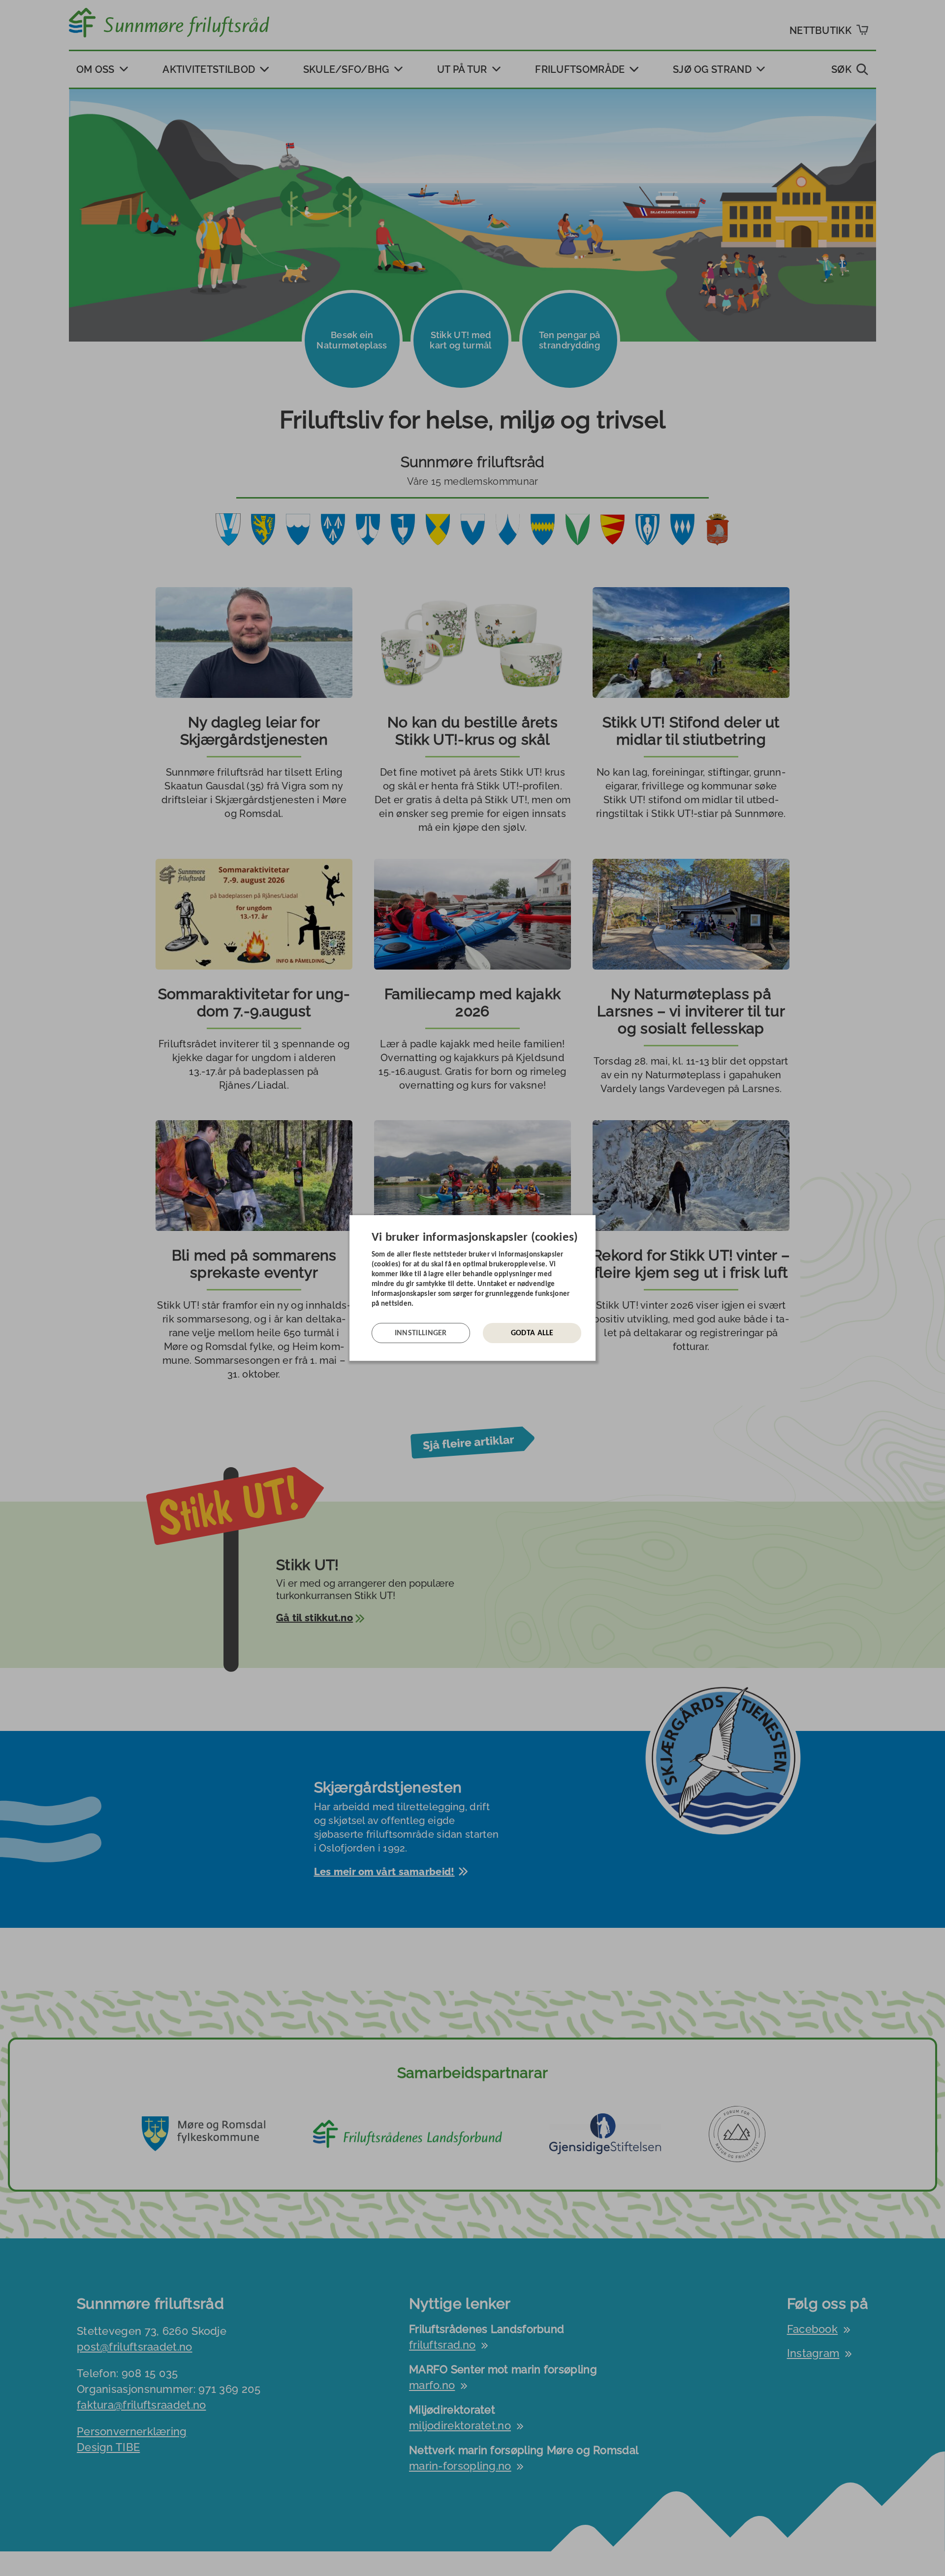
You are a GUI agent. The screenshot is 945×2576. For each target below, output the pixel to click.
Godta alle (532, 1333)
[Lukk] (593, 1223)
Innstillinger (421, 1333)
